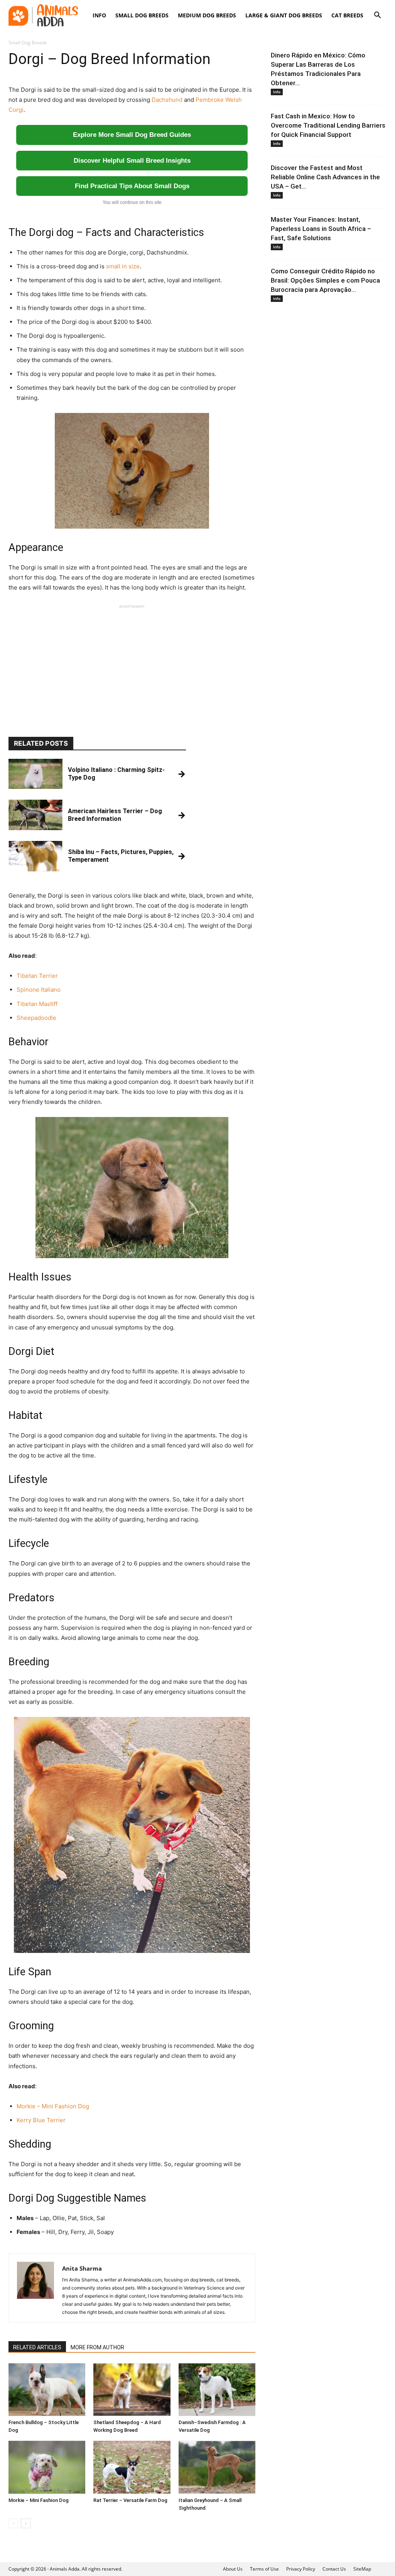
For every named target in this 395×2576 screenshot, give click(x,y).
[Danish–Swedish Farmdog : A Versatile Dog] (217, 2390)
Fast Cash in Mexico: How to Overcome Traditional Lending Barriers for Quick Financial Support (328, 125)
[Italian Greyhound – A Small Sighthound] (217, 2467)
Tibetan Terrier (37, 976)
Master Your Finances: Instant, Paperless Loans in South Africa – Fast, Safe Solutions (321, 229)
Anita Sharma (82, 2268)
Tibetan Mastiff (37, 1004)
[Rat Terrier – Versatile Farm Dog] (132, 2467)
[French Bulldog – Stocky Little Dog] (47, 2390)
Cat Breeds (347, 15)
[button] (377, 16)
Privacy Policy (301, 2569)
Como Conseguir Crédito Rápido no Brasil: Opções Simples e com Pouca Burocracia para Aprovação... (325, 280)
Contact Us (334, 2569)
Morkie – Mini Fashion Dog (53, 2106)
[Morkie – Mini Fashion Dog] (47, 2467)
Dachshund (167, 100)
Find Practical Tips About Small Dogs (132, 186)
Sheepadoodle (36, 1018)
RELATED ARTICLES (37, 2347)
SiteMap (362, 2569)
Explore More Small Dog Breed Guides (132, 135)
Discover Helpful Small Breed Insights (132, 161)
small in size (123, 266)
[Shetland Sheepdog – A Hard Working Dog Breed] (132, 2390)
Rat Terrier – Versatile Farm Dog (130, 2500)
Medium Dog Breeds (207, 15)
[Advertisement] (132, 664)
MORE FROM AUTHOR (97, 2347)
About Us (233, 2569)
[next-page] (26, 2523)
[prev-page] (13, 2523)
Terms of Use (264, 2569)
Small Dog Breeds (142, 15)
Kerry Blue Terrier (41, 2120)
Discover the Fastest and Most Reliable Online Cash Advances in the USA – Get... (325, 177)
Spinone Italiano (39, 990)
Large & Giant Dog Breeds (284, 15)
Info (99, 15)
